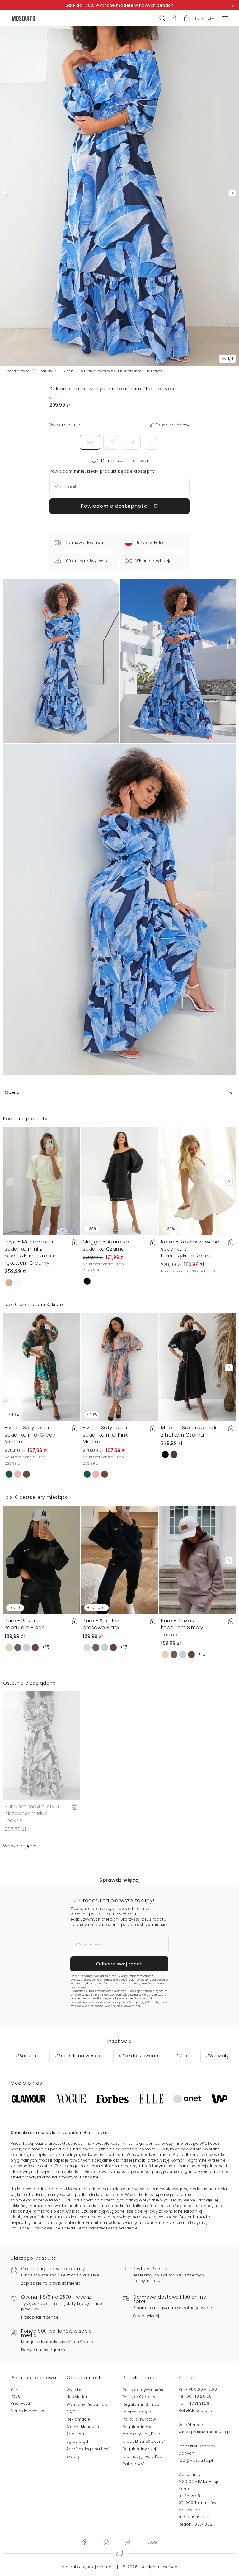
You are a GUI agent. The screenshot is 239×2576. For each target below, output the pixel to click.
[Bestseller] (119, 1560)
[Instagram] (127, 2542)
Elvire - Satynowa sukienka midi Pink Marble (105, 1435)
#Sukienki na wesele (78, 2056)
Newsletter (77, 2397)
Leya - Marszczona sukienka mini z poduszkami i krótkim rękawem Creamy (31, 1252)
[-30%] (119, 1181)
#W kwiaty (218, 2056)
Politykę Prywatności (122, 1999)
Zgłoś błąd (77, 2441)
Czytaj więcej (146, 2316)
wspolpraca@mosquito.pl (205, 2432)
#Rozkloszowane (138, 2056)
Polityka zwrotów (139, 2419)
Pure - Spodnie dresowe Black (102, 1624)
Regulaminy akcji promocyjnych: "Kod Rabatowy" (143, 2456)
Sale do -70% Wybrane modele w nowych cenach (120, 5)
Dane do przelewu (29, 2411)
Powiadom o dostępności (115, 506)
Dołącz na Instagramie (44, 2350)
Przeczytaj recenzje (40, 2317)
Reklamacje (78, 2419)
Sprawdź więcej (119, 1880)
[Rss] (152, 2542)
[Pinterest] (105, 2542)
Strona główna (17, 371)
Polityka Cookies (139, 2397)
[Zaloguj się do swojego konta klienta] (174, 18)
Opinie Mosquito (83, 2427)
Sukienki (67, 371)
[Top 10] (41, 1560)
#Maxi (182, 2056)
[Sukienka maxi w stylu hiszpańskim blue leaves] (178, 661)
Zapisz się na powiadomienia (51, 2283)
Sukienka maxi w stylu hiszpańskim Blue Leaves (32, 1814)
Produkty (45, 371)
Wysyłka (75, 2390)
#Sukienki (27, 2056)
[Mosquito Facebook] (84, 2542)
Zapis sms (77, 2434)
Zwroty (73, 2456)
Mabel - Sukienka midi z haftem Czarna (189, 1431)
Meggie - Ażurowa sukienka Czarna (106, 1245)
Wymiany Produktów (87, 2404)
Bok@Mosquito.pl (196, 2411)
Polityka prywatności (143, 2390)
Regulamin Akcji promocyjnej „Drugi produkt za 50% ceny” (144, 2434)
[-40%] (41, 1367)
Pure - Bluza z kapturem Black (24, 1624)
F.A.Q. (72, 2412)
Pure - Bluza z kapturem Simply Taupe (182, 1628)
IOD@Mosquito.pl (196, 2460)
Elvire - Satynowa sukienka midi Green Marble (30, 1435)
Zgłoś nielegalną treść (89, 2449)
